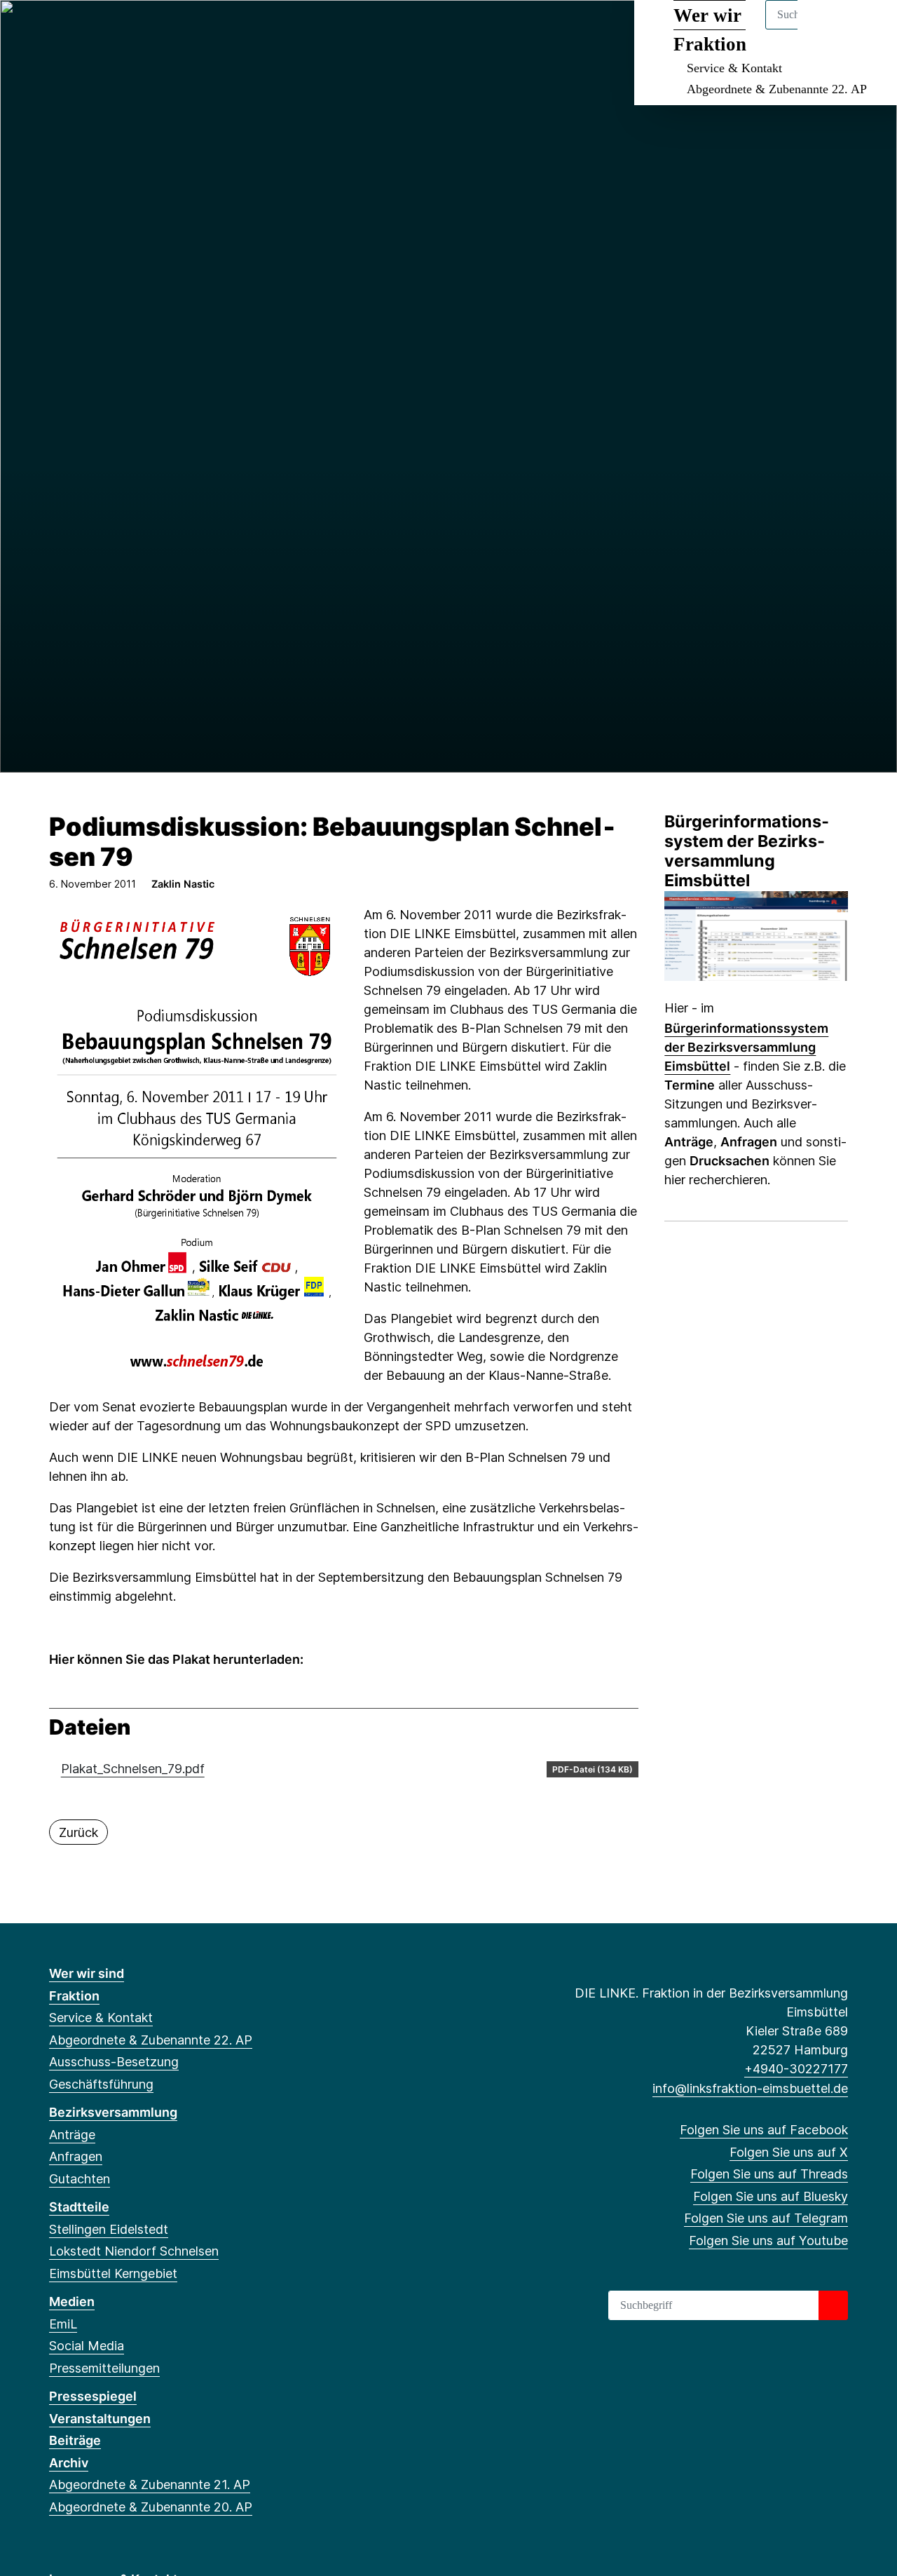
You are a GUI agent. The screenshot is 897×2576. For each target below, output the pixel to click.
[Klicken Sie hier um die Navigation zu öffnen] (868, 29)
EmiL (63, 2324)
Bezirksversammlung (113, 2112)
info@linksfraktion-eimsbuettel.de (750, 2088)
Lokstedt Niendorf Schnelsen (134, 2251)
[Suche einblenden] (827, 29)
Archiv (69, 2463)
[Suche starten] (833, 2305)
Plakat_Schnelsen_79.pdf (133, 1769)
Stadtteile (79, 2207)
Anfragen (76, 2156)
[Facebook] (56, 29)
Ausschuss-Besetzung (114, 2062)
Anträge (72, 2135)
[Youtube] (171, 29)
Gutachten (80, 2179)
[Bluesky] (126, 29)
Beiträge (75, 2440)
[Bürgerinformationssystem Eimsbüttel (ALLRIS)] (756, 934)
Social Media (87, 2346)
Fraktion (74, 1996)
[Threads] (103, 29)
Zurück (78, 1832)
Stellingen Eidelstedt (109, 2229)
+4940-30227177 (796, 2069)
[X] (80, 29)
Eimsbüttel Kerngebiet (113, 2273)
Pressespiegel (93, 2396)
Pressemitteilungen (104, 2368)
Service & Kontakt (734, 68)
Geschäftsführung (101, 2084)
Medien (72, 2302)
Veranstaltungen (100, 2419)
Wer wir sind (87, 1973)
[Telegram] (149, 29)
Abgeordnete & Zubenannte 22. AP (777, 89)
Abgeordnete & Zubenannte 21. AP (150, 2485)
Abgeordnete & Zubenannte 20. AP (151, 2507)
